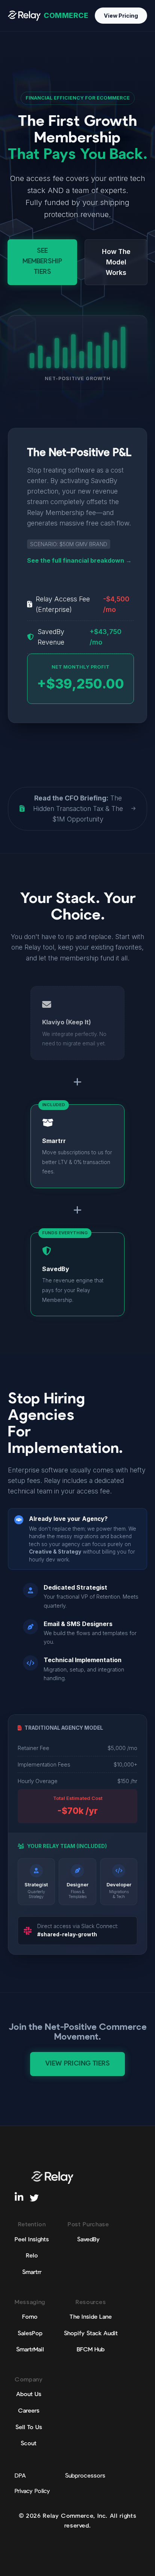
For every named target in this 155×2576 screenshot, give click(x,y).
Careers (29, 2411)
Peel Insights (32, 2240)
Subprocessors (85, 2476)
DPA (20, 2476)
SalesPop (30, 2334)
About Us (29, 2395)
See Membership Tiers (42, 262)
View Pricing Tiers (77, 2064)
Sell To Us (29, 2428)
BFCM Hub (91, 2350)
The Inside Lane (91, 2317)
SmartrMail (30, 2350)
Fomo (30, 2317)
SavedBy (88, 2240)
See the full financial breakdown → (79, 560)
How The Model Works (116, 262)
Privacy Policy (32, 2491)
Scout (29, 2444)
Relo (32, 2256)
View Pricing (121, 16)
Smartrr (32, 2272)
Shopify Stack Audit (91, 2334)
